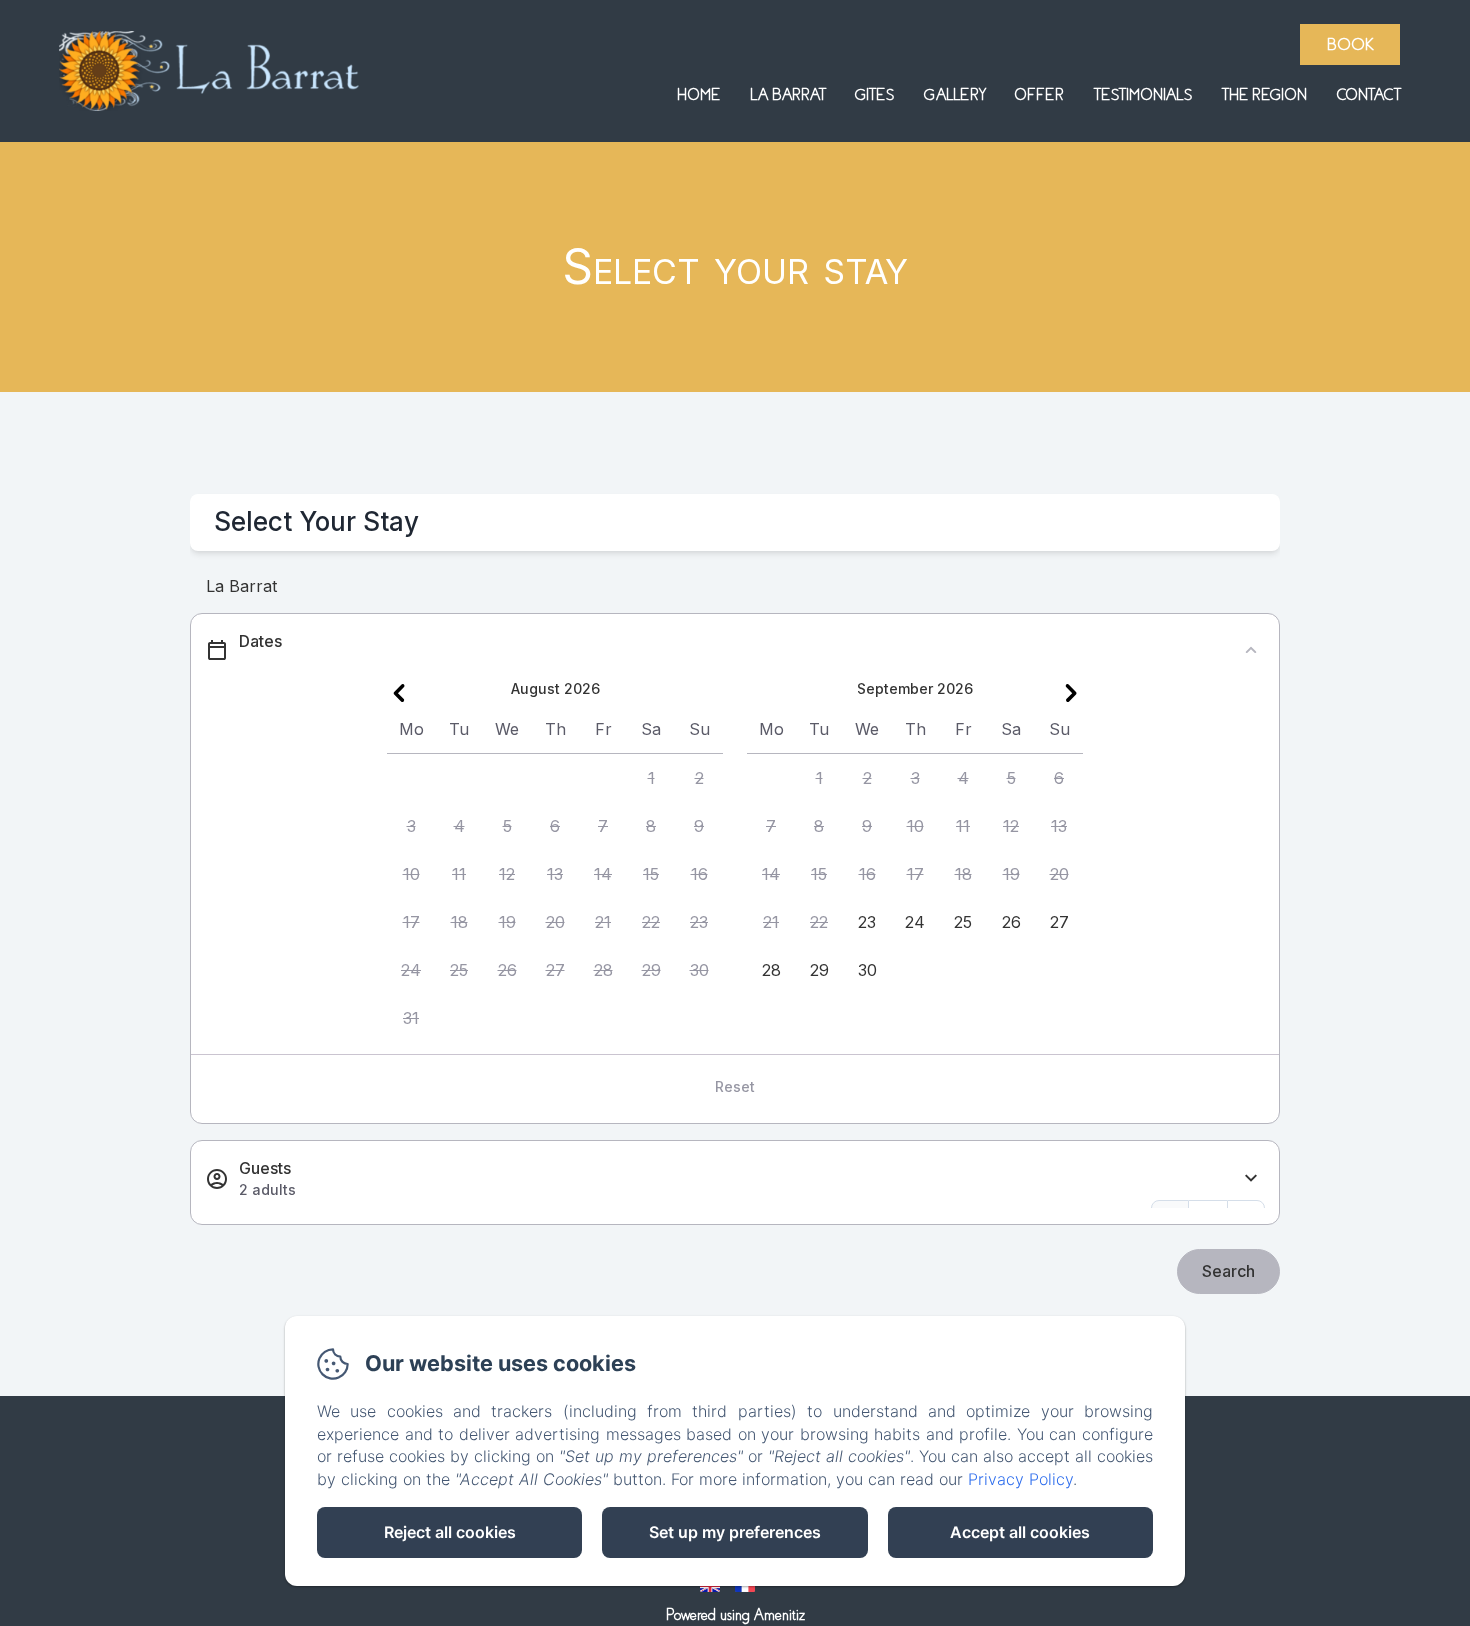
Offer (1039, 95)
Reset (735, 1086)
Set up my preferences (735, 1532)
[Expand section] (1251, 1178)
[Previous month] (399, 693)
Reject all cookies (450, 1532)
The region (1264, 95)
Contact (1368, 95)
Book (1350, 44)
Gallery (954, 95)
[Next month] (1071, 693)
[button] (651, 778)
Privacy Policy (1020, 1479)
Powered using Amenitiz (735, 1615)
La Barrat (787, 95)
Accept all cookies (1020, 1532)
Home (698, 95)
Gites (874, 95)
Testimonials (1143, 95)
